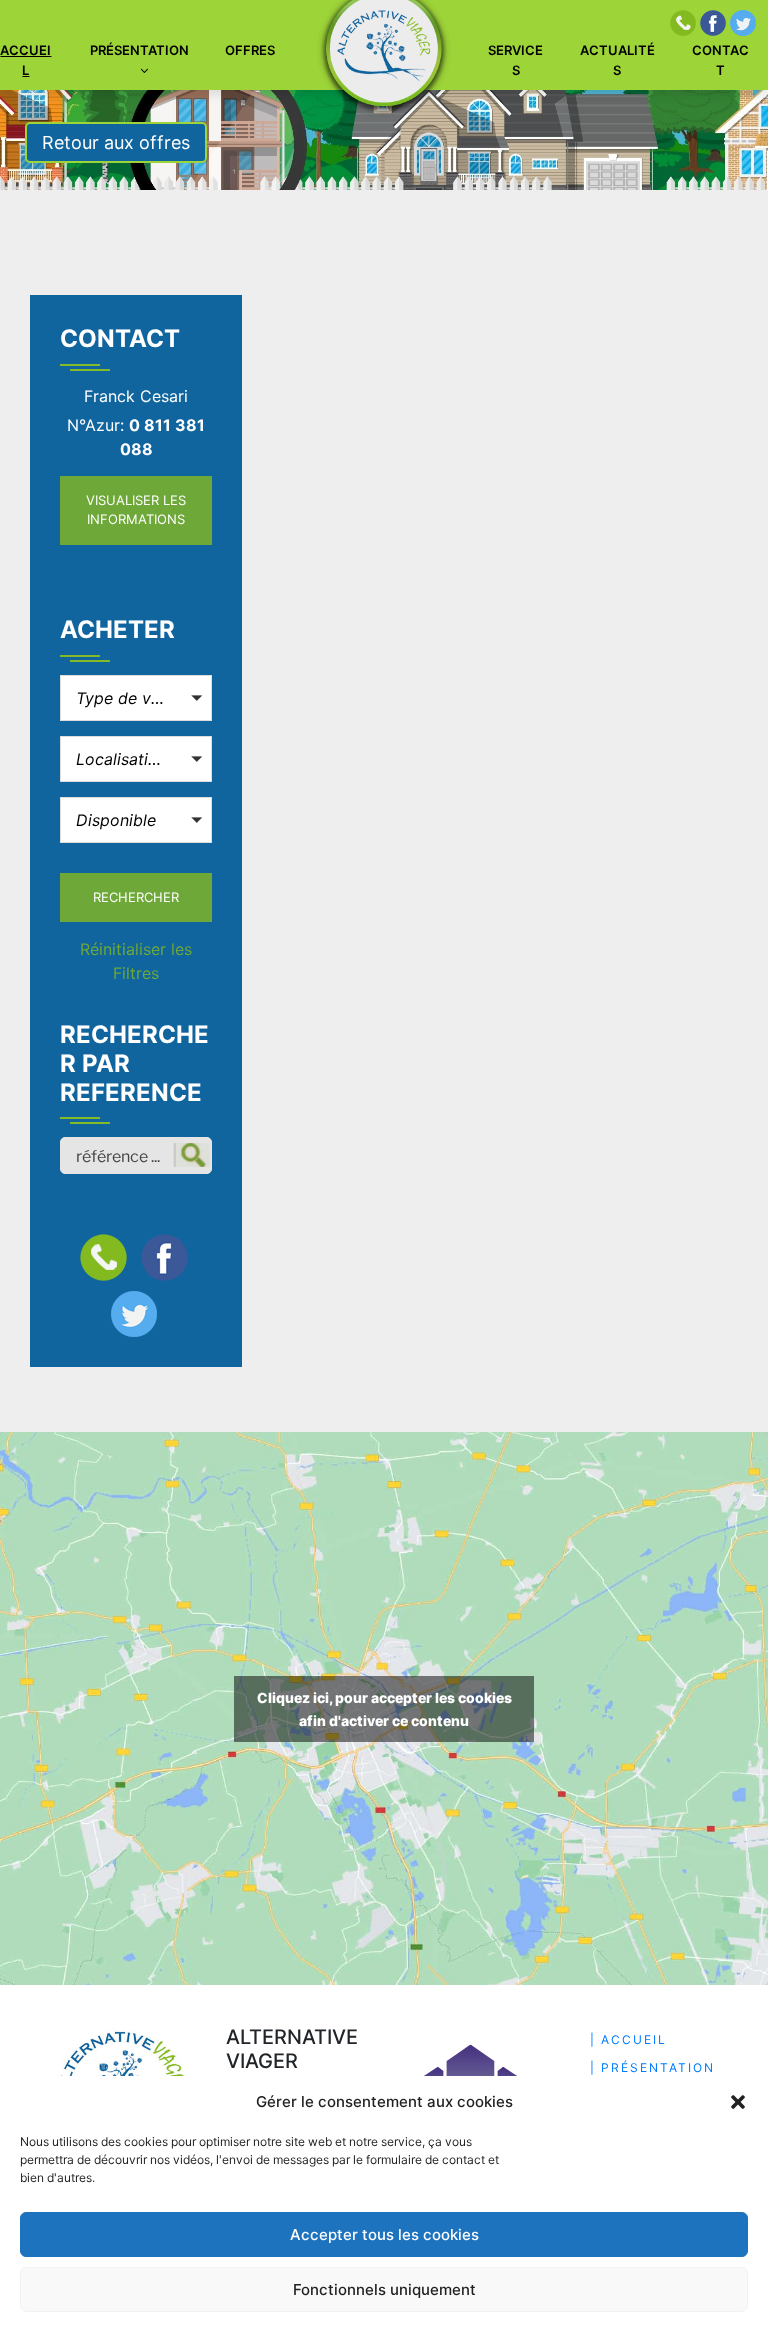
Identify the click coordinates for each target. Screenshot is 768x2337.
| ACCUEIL (628, 2039)
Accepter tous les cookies (384, 2234)
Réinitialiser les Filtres (136, 961)
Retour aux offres (116, 142)
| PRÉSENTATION (652, 2067)
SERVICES (515, 60)
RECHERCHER (136, 897)
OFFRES (250, 50)
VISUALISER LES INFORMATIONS (136, 510)
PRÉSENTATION (139, 50)
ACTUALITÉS (617, 60)
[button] (738, 2102)
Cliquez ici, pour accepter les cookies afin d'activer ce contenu (384, 1709)
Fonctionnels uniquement (384, 2289)
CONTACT (720, 60)
